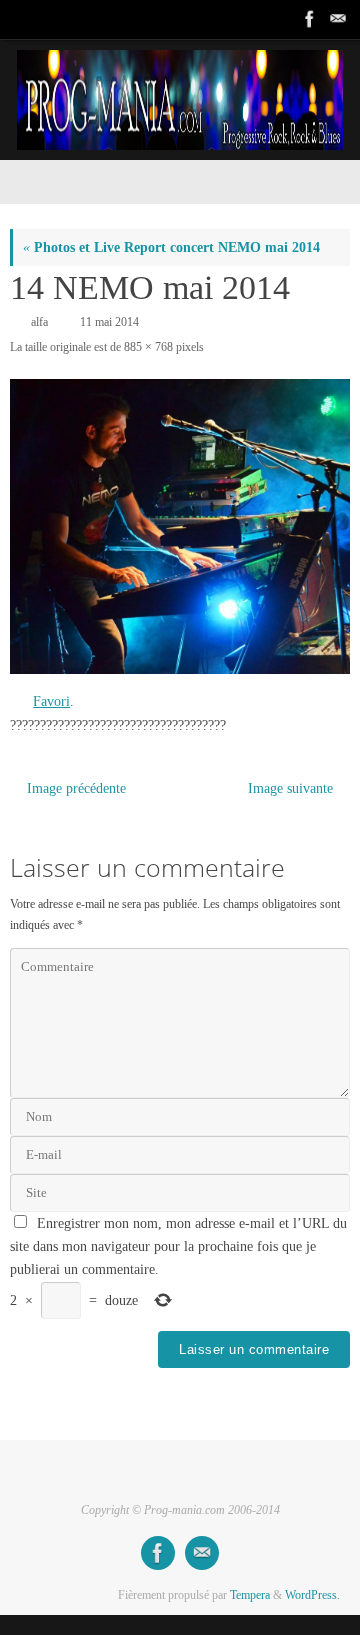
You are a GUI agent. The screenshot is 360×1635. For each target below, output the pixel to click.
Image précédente (76, 788)
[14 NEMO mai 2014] (180, 526)
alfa (39, 322)
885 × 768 (148, 347)
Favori (51, 701)
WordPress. (312, 1595)
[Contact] (336, 19)
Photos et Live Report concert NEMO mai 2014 (171, 247)
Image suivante (290, 788)
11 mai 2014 (109, 322)
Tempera (250, 1595)
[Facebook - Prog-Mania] (308, 19)
